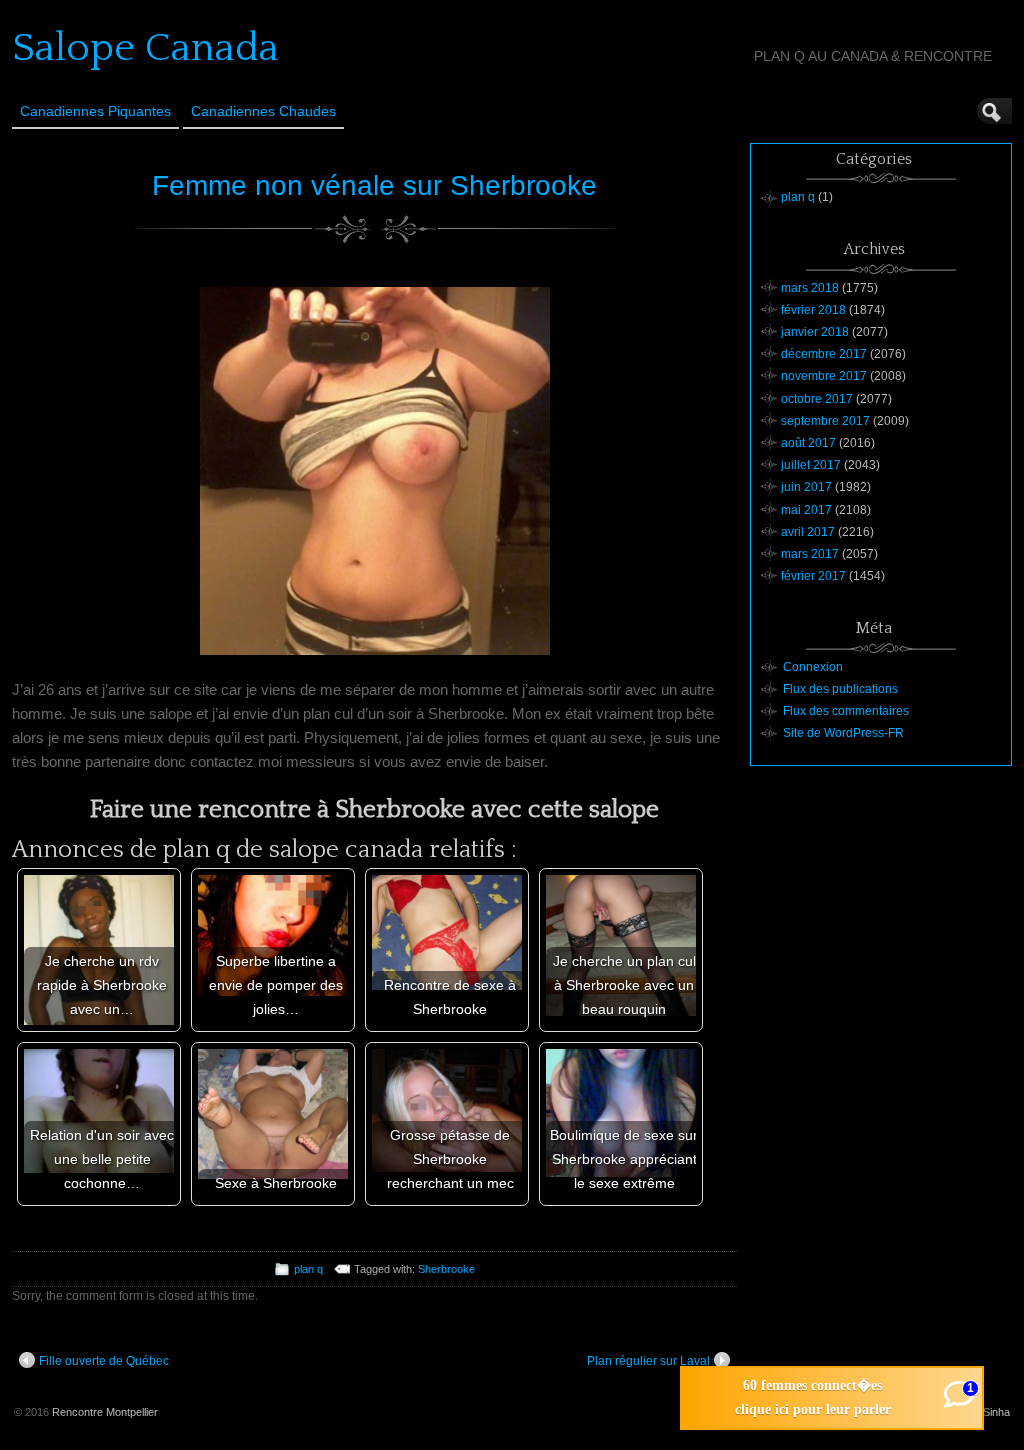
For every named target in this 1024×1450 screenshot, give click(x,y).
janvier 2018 (815, 332)
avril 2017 (808, 532)
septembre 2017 (825, 421)
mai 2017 (806, 510)
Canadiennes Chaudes (263, 111)
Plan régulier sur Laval (648, 1361)
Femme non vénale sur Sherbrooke (374, 185)
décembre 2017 (824, 354)
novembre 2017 (824, 376)
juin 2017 (806, 487)
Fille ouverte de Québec (104, 1361)
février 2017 (813, 576)
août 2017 (808, 443)
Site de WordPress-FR (843, 733)
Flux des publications (840, 689)
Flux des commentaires (846, 711)
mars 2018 (810, 288)
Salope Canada (145, 48)
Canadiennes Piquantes (95, 111)
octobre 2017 (817, 399)
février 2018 (813, 310)
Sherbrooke (446, 1269)
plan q (308, 1269)
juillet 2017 (811, 465)
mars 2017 (810, 554)
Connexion (813, 667)
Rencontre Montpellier (105, 1412)
